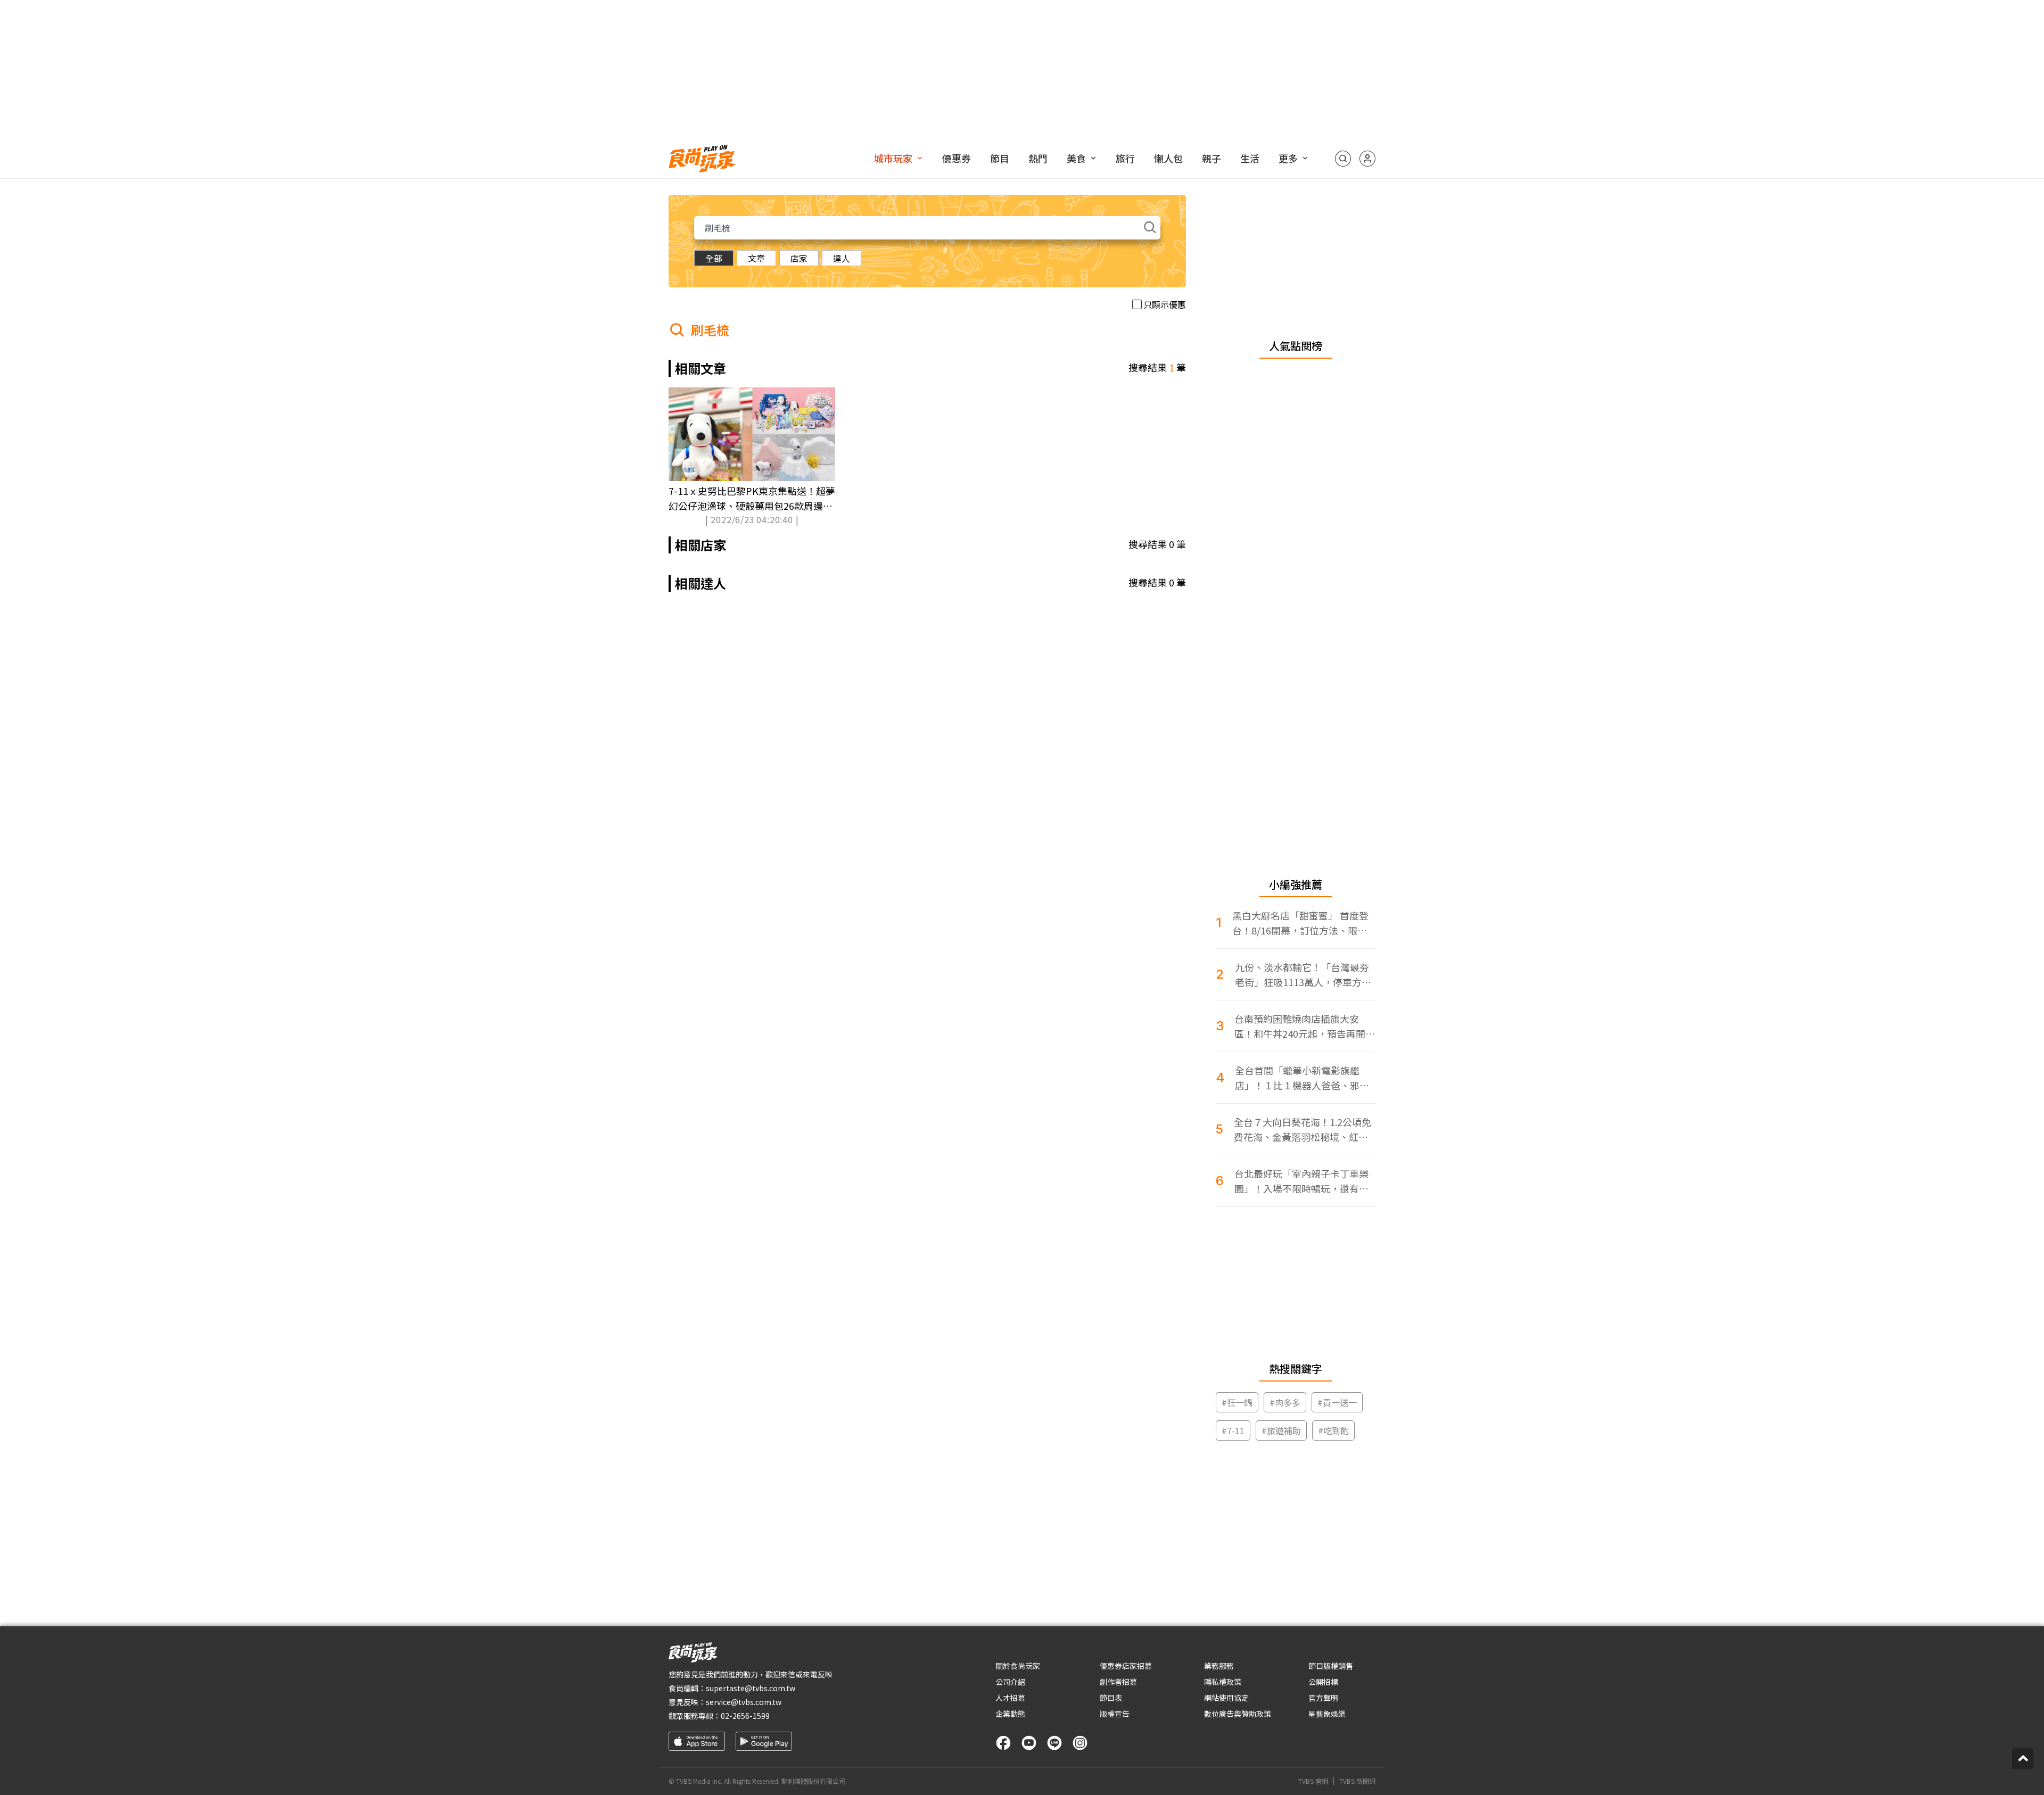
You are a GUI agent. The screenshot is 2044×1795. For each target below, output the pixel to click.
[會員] (1367, 159)
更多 (1288, 158)
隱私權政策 (1223, 1682)
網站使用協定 (1226, 1698)
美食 (1076, 158)
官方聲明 (1323, 1698)
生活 (1250, 158)
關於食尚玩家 (1018, 1666)
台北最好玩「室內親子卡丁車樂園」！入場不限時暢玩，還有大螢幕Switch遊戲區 (1301, 1181)
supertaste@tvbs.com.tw (751, 1688)
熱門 (1038, 158)
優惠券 (957, 158)
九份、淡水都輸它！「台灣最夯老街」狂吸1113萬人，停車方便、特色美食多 (1302, 975)
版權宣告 (1115, 1714)
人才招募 (1010, 1698)
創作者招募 (1118, 1682)
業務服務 (1219, 1666)
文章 (756, 258)
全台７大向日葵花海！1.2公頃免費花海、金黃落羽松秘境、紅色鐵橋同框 (1303, 1130)
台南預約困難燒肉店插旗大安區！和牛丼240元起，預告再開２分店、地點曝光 (1305, 1026)
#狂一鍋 (1237, 1402)
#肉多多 (1285, 1402)
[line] (1054, 1743)
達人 (842, 258)
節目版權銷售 (1331, 1666)
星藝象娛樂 (1327, 1714)
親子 (1211, 158)
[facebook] (1003, 1743)
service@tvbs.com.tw (744, 1702)
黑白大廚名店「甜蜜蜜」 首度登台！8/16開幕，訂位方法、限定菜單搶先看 (1300, 923)
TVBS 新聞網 (1357, 1781)
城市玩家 (893, 158)
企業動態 (1010, 1714)
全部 (714, 258)
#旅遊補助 (1281, 1430)
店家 (799, 258)
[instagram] (1080, 1743)
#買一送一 (1337, 1402)
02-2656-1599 (745, 1716)
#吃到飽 (1333, 1430)
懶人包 (1168, 158)
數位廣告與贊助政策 (1238, 1714)
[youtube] (1029, 1743)
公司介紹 (1010, 1682)
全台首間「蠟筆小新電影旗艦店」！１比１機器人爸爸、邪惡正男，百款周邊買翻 (1302, 1078)
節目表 (1111, 1698)
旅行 (1125, 158)
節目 (1000, 158)
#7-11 (1233, 1430)
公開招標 (1323, 1682)
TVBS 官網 (1313, 1781)
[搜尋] (1343, 159)
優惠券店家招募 (1126, 1666)
